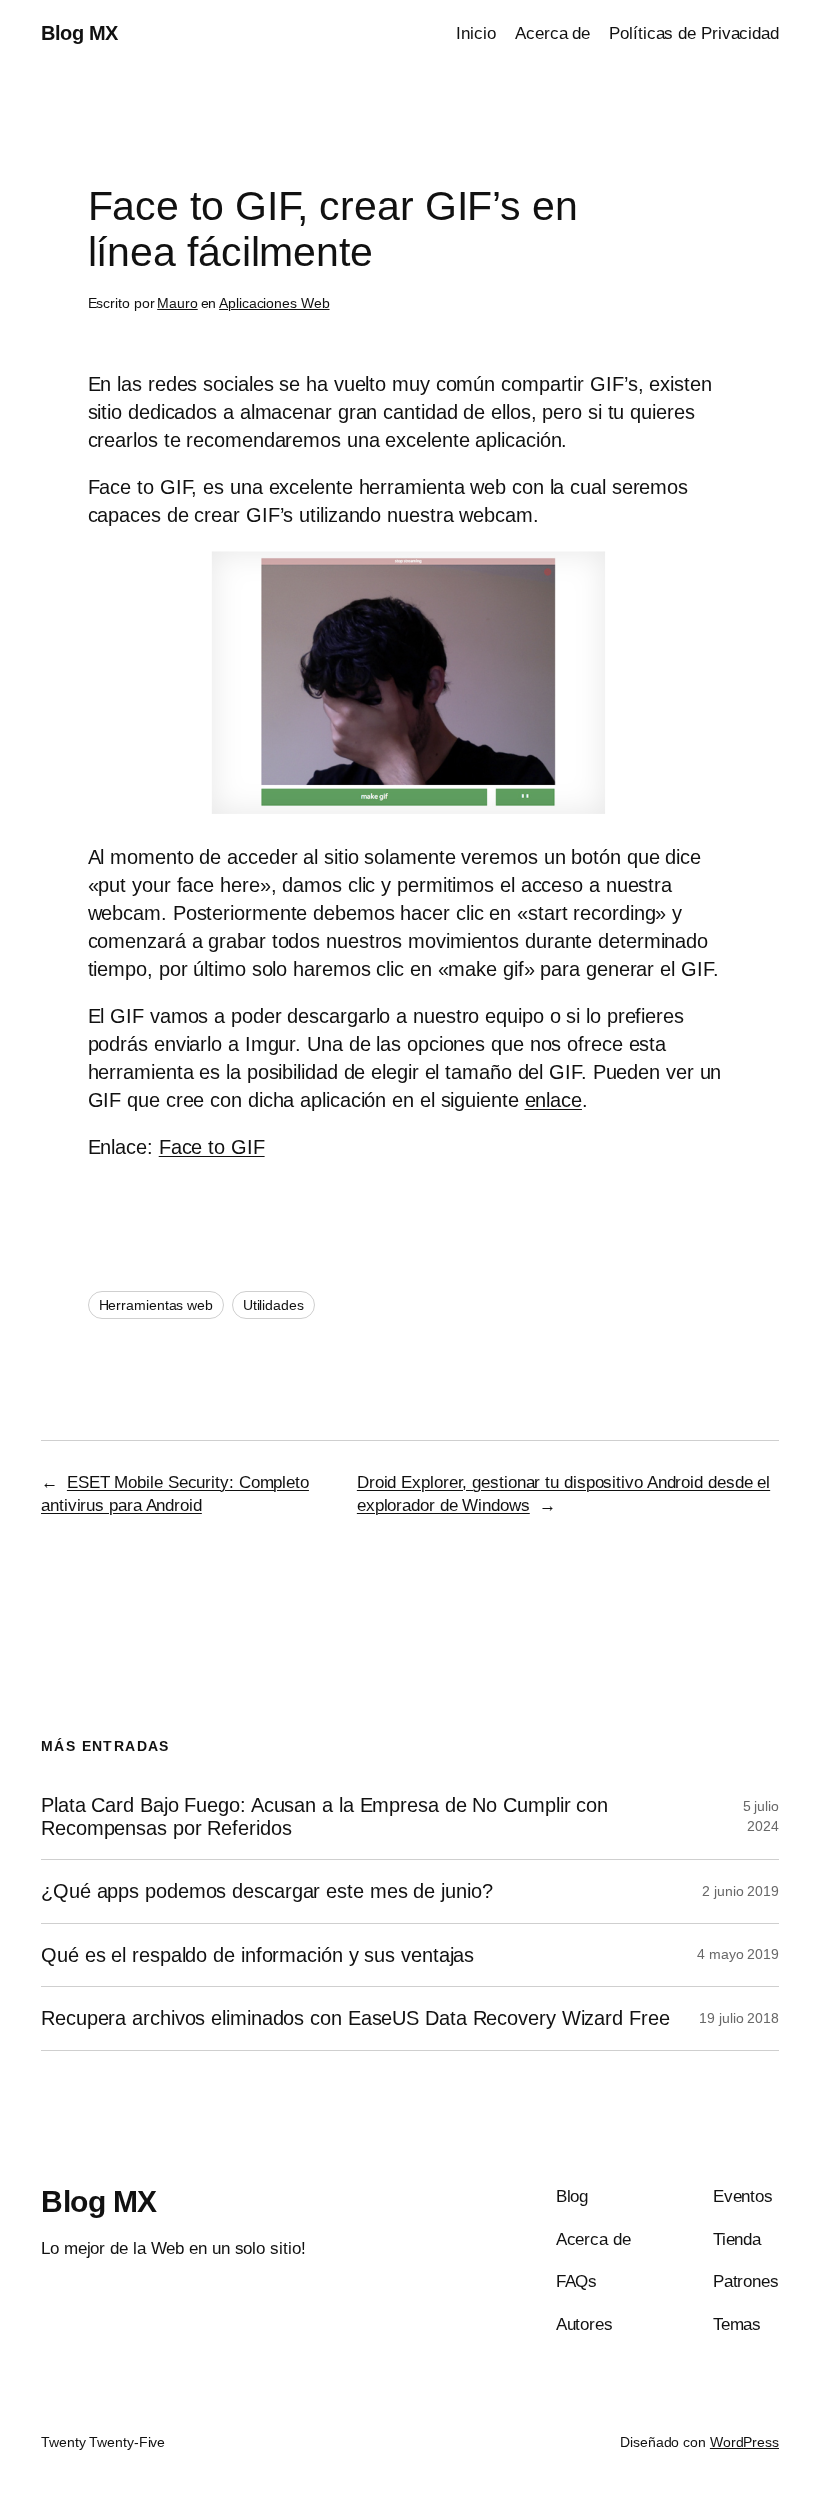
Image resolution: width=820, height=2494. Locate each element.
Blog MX (79, 33)
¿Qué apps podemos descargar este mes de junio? (266, 1891)
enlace (553, 1100)
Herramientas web (156, 1305)
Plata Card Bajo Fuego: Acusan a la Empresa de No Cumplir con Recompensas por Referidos (324, 1816)
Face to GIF (212, 1147)
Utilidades (273, 1305)
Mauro (177, 303)
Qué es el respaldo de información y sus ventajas (257, 1955)
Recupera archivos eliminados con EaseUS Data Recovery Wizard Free (355, 2018)
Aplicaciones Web (274, 303)
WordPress (744, 2442)
